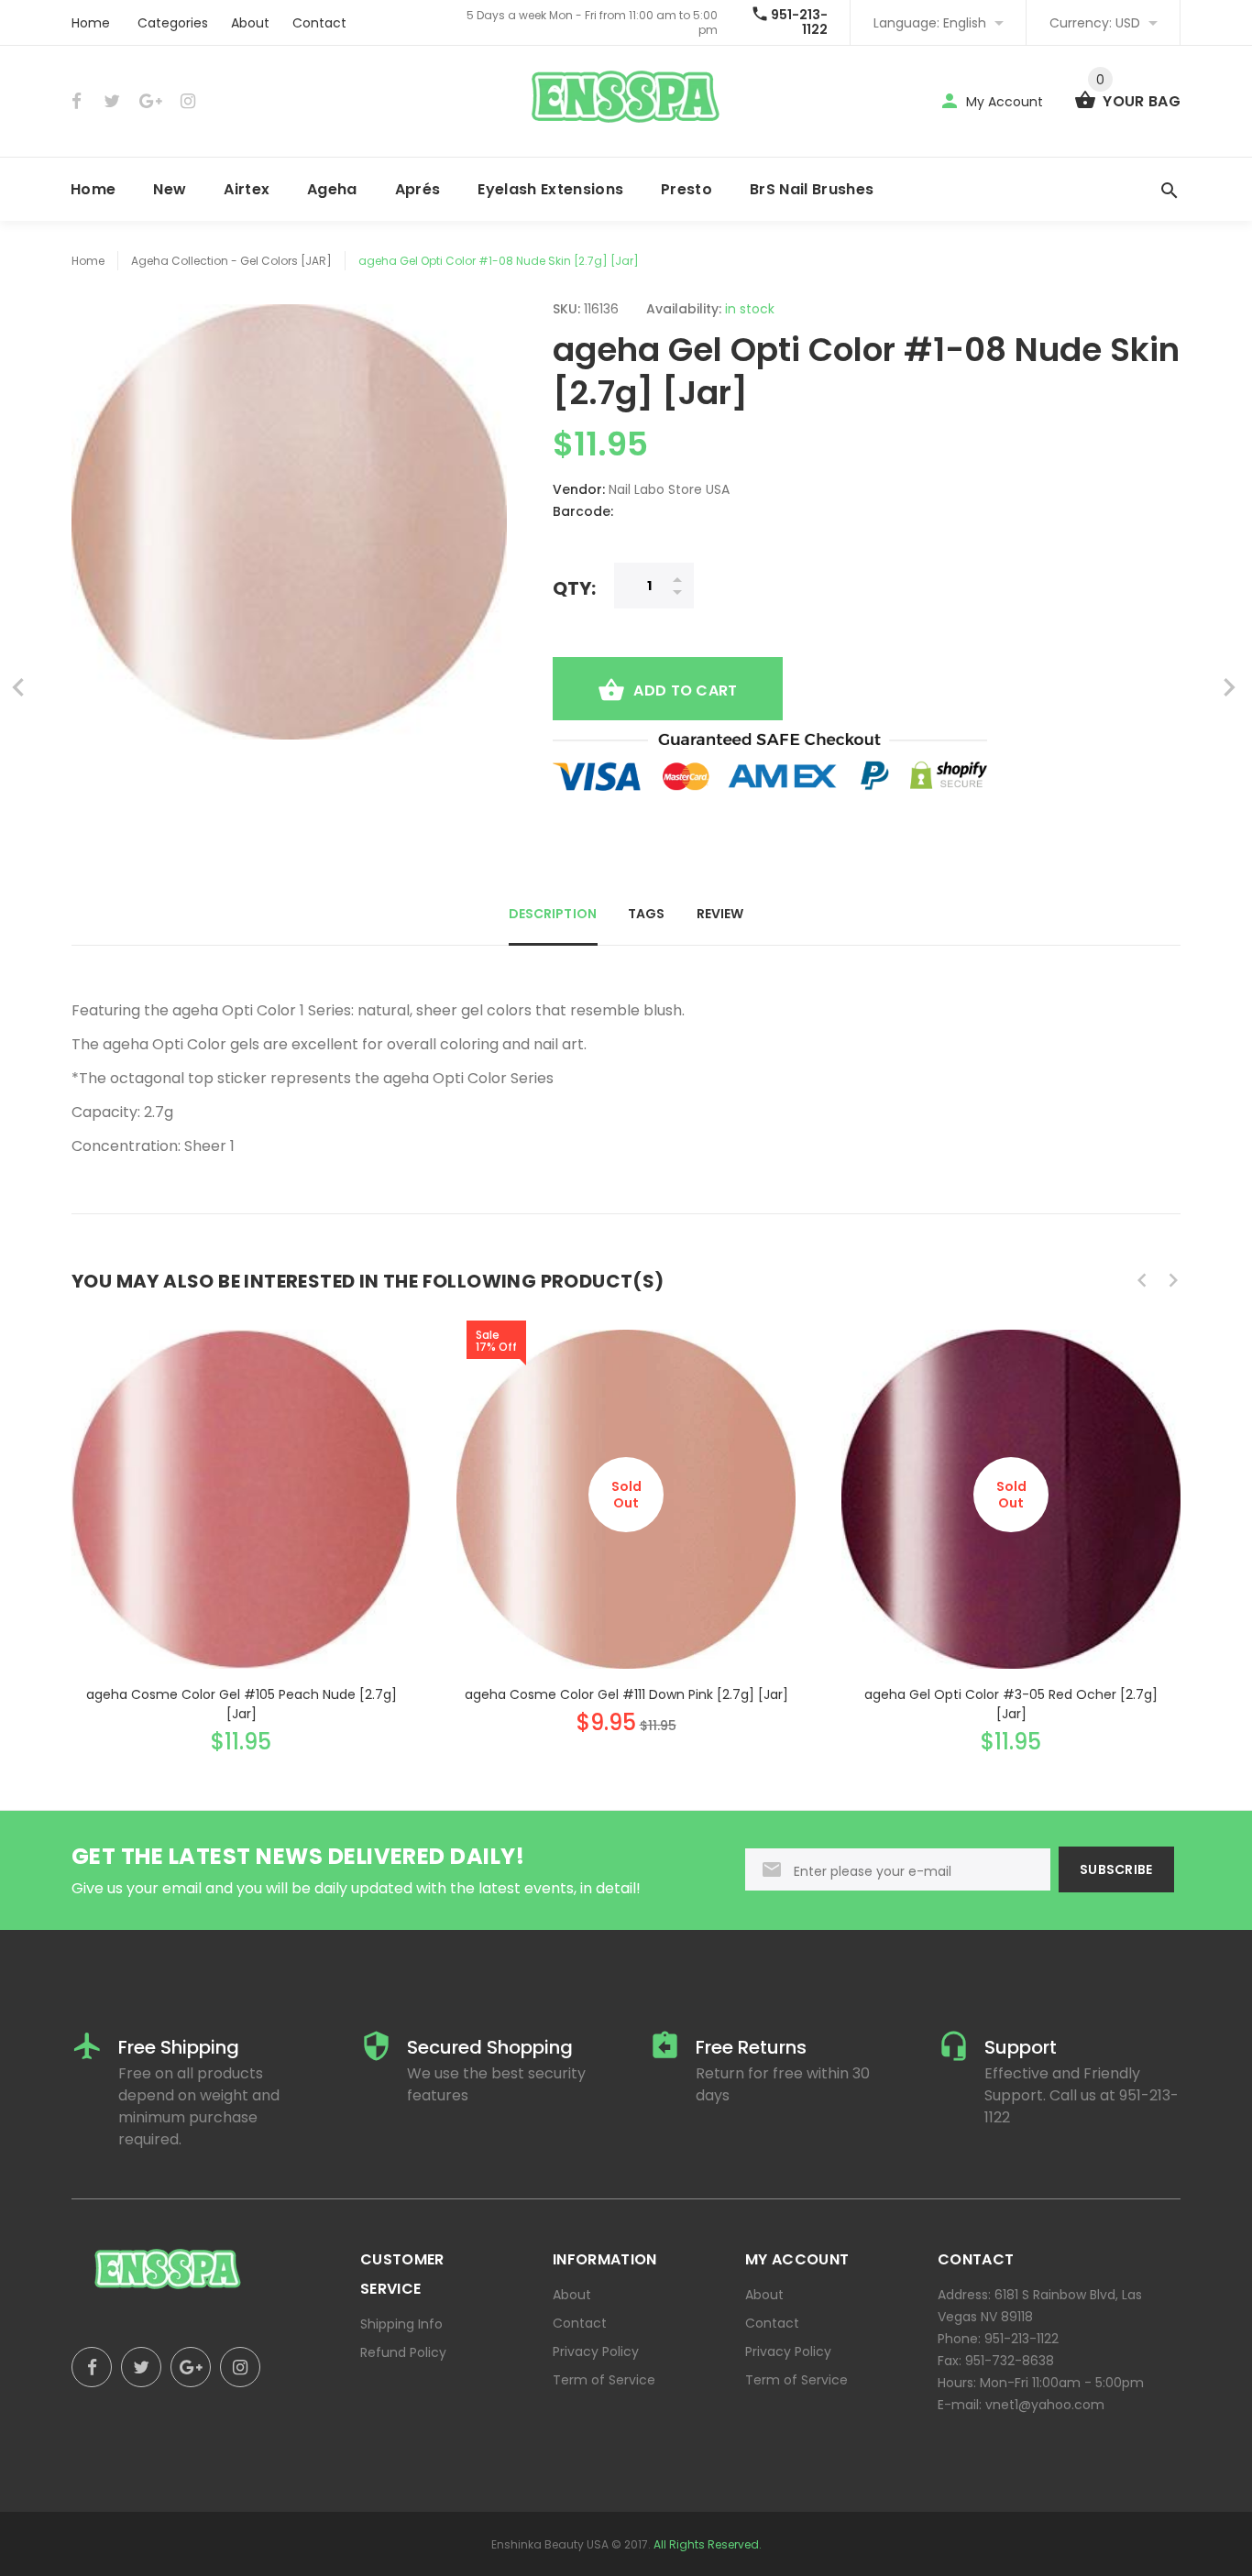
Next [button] (1173, 1280)
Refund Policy (403, 2352)
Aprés (418, 189)
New (170, 189)
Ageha (332, 189)
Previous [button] (1142, 1280)
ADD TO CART (685, 691)
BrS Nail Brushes (812, 189)
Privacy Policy (596, 2351)
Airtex (247, 189)
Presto (686, 189)
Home (91, 23)
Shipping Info (401, 2324)
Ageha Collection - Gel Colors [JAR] (231, 261)
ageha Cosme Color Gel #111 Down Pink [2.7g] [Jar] (626, 1694)
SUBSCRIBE (1116, 1869)
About (250, 23)
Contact (319, 23)
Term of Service (604, 2380)
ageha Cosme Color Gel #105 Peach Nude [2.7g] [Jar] (242, 1704)
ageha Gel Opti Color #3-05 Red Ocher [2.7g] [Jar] (1011, 1704)
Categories (173, 23)
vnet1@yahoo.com (1045, 2405)
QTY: (574, 588)
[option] (241, 1524)
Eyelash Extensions (550, 189)
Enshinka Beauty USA (550, 2544)
